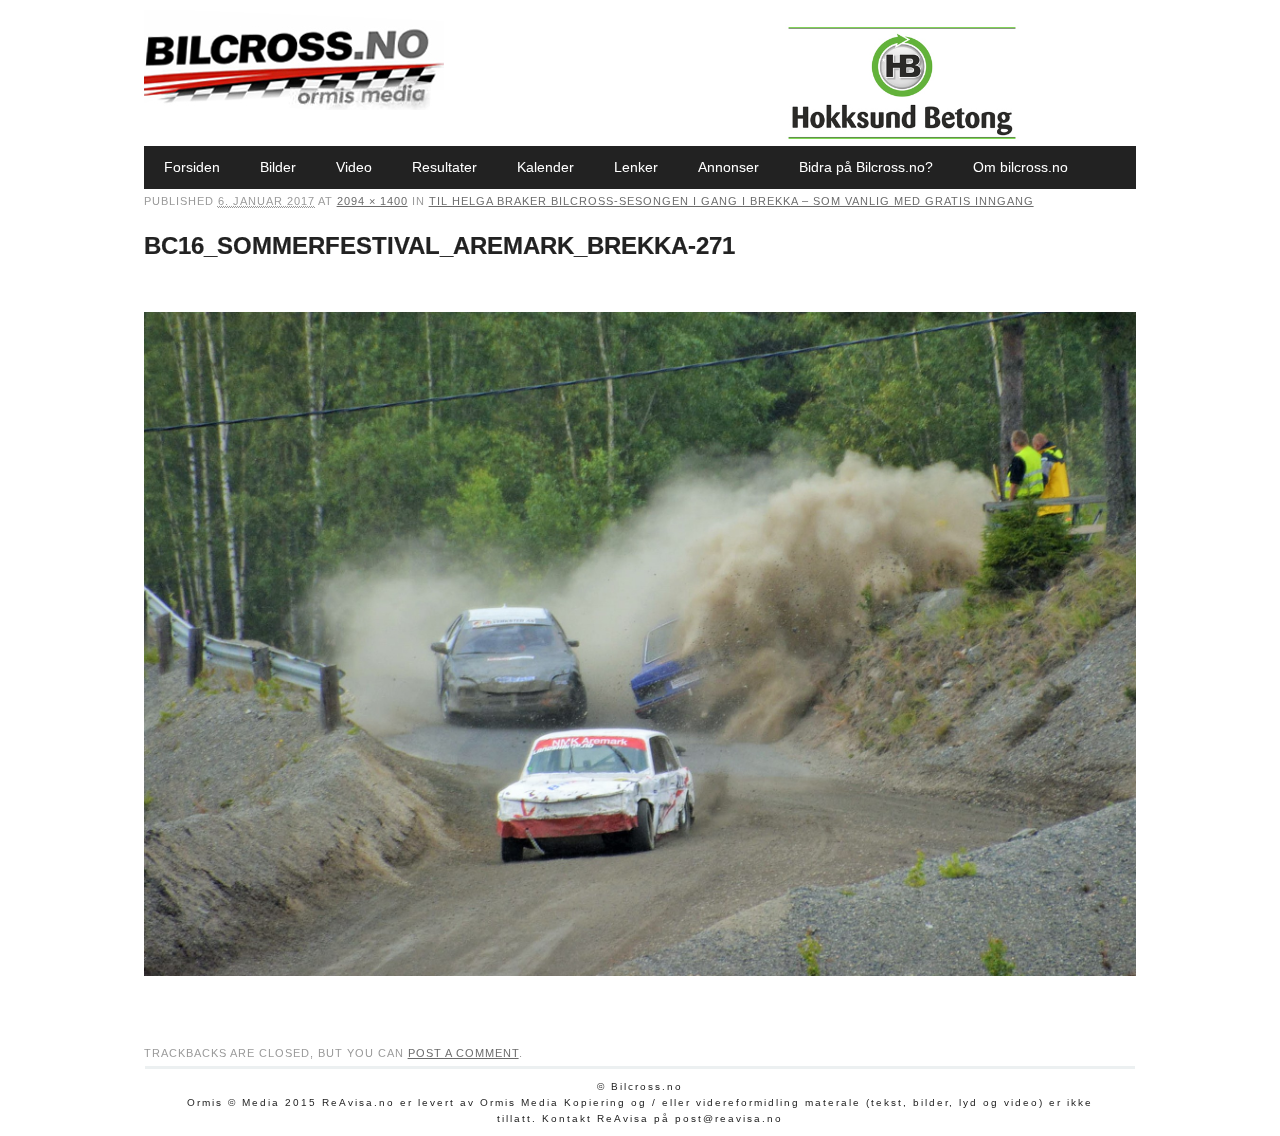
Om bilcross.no (1020, 167)
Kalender (545, 167)
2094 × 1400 (372, 201)
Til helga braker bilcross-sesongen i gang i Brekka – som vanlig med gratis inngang (731, 201)
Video (354, 167)
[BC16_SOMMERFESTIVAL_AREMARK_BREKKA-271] (640, 995)
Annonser (728, 167)
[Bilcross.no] (294, 105)
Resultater (444, 167)
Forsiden (192, 167)
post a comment (463, 1053)
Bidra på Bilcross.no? (866, 167)
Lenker (636, 167)
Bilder (278, 167)
